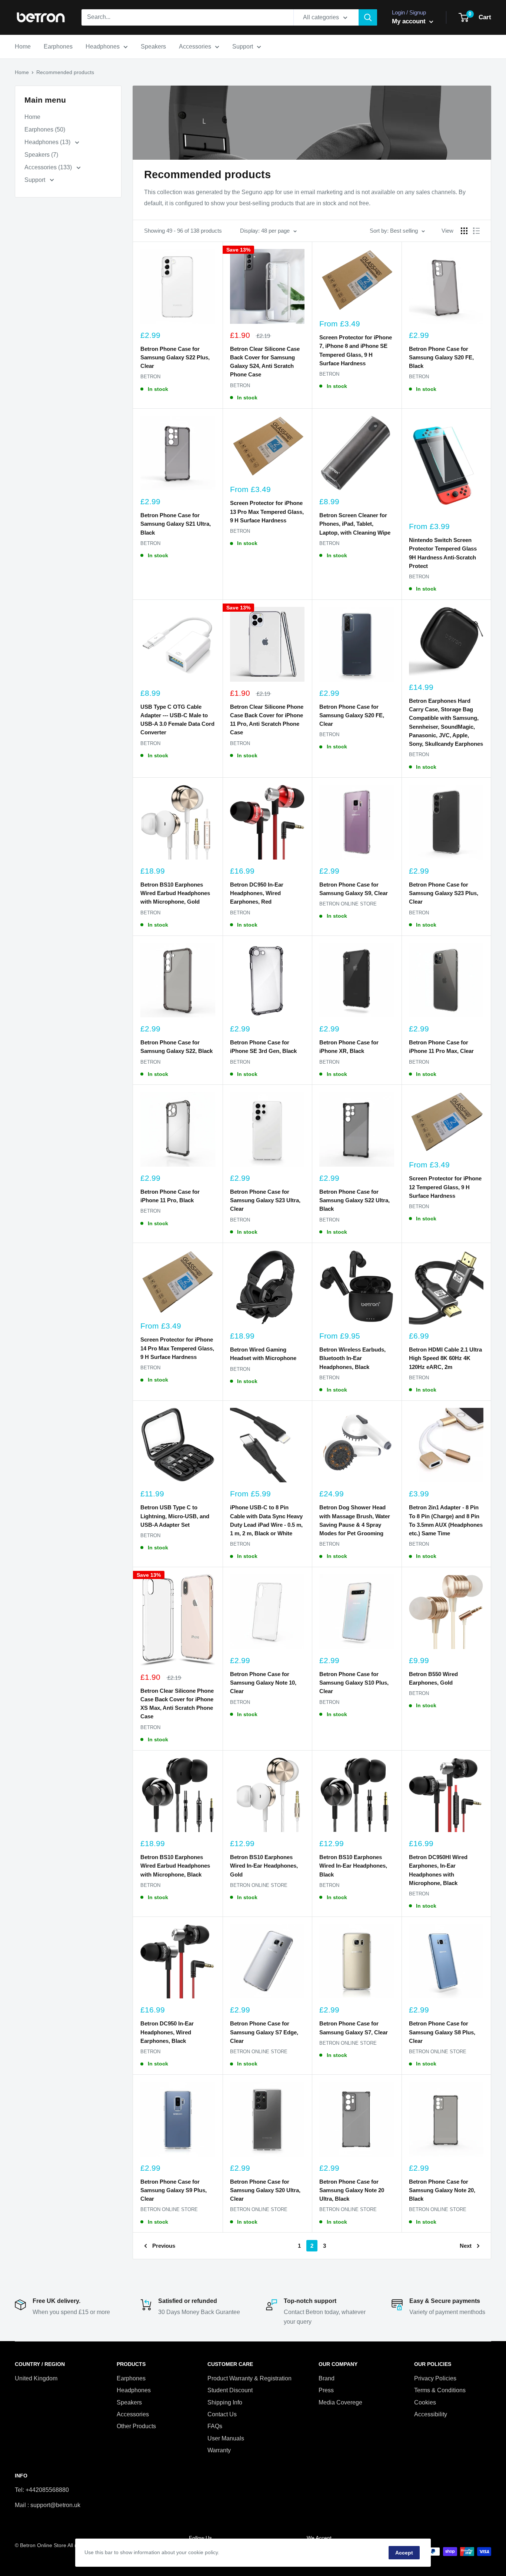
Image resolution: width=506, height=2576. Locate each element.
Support (243, 46)
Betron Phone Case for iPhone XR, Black (349, 1047)
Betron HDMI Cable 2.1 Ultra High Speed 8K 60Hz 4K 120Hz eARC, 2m (445, 1358)
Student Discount (230, 2390)
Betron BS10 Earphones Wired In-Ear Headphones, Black (353, 1866)
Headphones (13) (48, 142)
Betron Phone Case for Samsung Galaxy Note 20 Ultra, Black (352, 2190)
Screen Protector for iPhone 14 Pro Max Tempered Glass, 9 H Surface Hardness (177, 1348)
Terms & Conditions (440, 2390)
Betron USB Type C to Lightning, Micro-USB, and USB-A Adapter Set (175, 1516)
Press (326, 2390)
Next (466, 2246)
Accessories (195, 46)
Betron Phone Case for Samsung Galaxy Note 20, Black (442, 2190)
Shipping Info (225, 2402)
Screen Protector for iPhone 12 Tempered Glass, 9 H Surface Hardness (445, 1187)
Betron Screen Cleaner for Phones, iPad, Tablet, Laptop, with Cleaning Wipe (355, 524)
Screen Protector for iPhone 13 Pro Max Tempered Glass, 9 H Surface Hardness (267, 512)
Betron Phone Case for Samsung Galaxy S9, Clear (354, 889)
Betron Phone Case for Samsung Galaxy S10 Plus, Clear (354, 1683)
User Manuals (226, 2438)
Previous (164, 2246)
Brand (327, 2378)
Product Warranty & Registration (249, 2378)
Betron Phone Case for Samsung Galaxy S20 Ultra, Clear (265, 2190)
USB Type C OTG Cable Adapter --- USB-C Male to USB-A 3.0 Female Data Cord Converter (177, 720)
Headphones (103, 46)
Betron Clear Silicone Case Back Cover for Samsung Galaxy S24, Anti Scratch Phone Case (265, 362)
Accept (404, 2553)
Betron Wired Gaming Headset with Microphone (263, 1354)
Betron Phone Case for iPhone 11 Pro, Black (170, 1196)
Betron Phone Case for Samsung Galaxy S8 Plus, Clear (442, 2032)
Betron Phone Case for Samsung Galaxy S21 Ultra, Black (176, 524)
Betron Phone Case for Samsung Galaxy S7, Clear (354, 2028)
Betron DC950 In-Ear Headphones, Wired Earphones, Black (167, 2032)
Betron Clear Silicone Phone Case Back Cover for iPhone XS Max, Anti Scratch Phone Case (177, 1704)
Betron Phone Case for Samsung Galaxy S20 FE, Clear (352, 715)
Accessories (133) (49, 167)
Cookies (425, 2402)
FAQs (215, 2426)
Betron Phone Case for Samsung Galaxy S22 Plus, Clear (175, 358)
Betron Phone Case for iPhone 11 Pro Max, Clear (441, 1047)
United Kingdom (36, 2378)
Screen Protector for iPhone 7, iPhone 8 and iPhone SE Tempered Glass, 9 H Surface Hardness (356, 350)
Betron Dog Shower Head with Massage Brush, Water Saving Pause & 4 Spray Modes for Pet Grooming (355, 1520)
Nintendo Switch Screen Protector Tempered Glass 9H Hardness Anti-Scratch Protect (443, 553)
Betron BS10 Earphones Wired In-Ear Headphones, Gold (264, 1866)
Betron (150, 377)
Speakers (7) (41, 155)
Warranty (219, 2450)
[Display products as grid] (464, 231)
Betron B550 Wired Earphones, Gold (433, 1678)
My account (410, 21)
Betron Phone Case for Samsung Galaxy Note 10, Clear (263, 1683)
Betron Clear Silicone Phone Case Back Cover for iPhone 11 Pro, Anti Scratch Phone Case (267, 720)
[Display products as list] (476, 231)
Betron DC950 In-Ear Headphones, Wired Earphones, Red (257, 893)
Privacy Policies (435, 2378)
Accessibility (431, 2414)
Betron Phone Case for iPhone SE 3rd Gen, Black (263, 1047)
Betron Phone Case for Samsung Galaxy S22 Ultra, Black (354, 1200)
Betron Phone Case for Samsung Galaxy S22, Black (177, 1047)
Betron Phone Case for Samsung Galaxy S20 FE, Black (441, 358)
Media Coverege (340, 2402)
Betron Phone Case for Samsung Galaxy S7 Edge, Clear (264, 2032)
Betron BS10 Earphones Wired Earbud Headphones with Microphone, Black (175, 1866)
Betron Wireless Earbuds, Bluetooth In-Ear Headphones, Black (352, 1358)
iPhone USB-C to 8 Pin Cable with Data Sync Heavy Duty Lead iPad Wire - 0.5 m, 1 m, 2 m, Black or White (266, 1520)
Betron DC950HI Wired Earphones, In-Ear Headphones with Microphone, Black (438, 1870)
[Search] (368, 17)
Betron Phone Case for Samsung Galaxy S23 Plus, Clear (444, 893)
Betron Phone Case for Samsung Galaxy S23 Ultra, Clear (265, 1200)
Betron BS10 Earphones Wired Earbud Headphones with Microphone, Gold (175, 893)
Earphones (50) (45, 129)
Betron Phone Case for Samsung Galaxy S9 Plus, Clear (174, 2190)
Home (23, 46)
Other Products (136, 2426)
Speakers (153, 46)
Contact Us (222, 2414)
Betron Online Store (348, 904)
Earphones (58, 46)
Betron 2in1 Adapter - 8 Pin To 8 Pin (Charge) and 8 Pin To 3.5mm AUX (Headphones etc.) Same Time (446, 1520)
